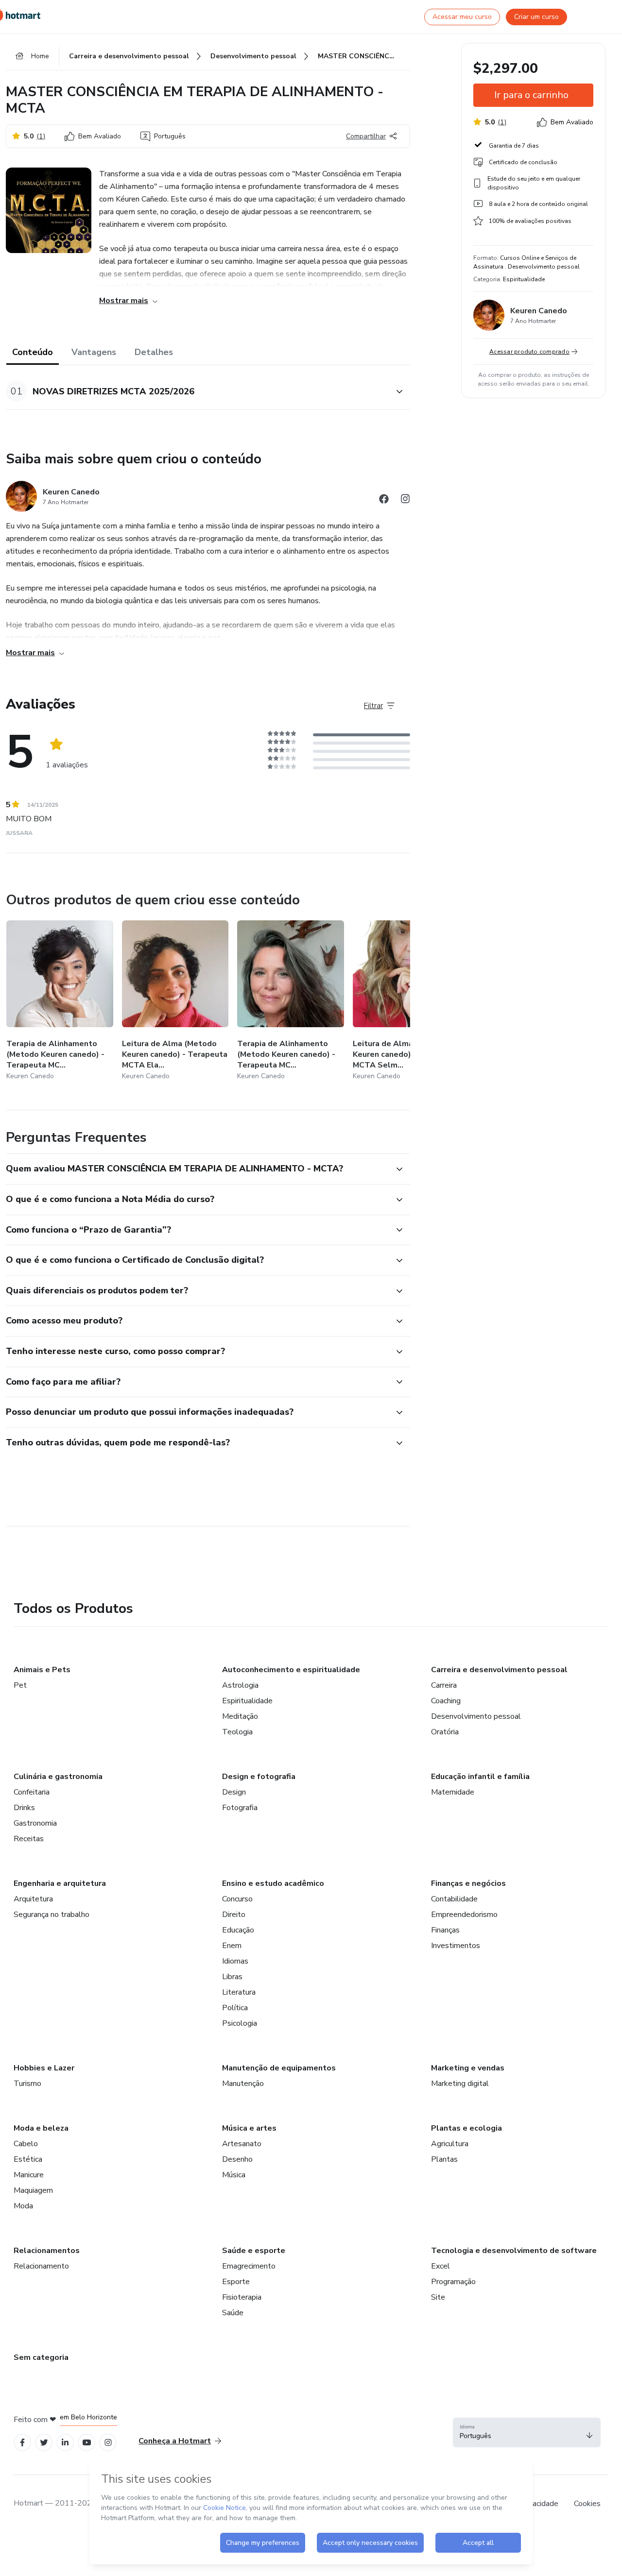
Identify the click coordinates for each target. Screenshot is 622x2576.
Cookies (587, 2504)
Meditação (240, 1716)
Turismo (27, 2084)
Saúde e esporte (254, 2251)
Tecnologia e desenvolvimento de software (514, 2251)
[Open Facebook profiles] (22, 2443)
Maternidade (453, 1792)
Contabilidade (454, 1899)
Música (234, 2175)
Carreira (444, 1685)
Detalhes (154, 352)
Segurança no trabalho (52, 1915)
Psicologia (240, 2023)
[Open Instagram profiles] (108, 2443)
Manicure (29, 2175)
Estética (28, 2159)
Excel (441, 2266)
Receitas (29, 1839)
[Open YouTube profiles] (87, 2443)
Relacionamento (41, 2266)
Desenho (237, 2159)
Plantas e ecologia (466, 2128)
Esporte (236, 2282)
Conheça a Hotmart (175, 2441)
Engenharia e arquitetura (60, 1883)
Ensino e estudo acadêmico (273, 1883)
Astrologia (240, 1685)
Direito (234, 1915)
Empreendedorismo (464, 1915)
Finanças (445, 1930)
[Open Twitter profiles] (44, 2443)
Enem (232, 1946)
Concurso (237, 1899)
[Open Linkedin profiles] (65, 2443)
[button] (197, 391)
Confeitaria (32, 1792)
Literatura (239, 1992)
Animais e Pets (42, 1670)
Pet (20, 1685)
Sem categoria (41, 2357)
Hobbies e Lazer (44, 2068)
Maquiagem (33, 2190)
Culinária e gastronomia (58, 1777)
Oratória (445, 1732)
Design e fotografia (259, 1777)
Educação (238, 1930)
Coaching (446, 1701)
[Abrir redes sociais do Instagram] (405, 500)
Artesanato (242, 2144)
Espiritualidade (247, 1701)
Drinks (24, 1808)
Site (438, 2297)
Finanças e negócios (468, 1883)
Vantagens (94, 352)
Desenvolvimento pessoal (476, 1716)
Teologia (237, 1732)
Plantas (444, 2159)
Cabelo (26, 2144)
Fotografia (240, 1808)
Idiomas (235, 1961)
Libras (232, 1977)
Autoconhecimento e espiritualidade (291, 1670)
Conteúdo (33, 352)
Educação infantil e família (480, 1777)
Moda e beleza (41, 2128)
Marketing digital (460, 2084)
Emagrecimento (249, 2266)
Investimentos (456, 1946)
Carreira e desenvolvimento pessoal (499, 1670)
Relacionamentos (47, 2251)
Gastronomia (35, 1823)
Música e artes (249, 2128)
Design (234, 1792)
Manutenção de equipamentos (279, 2068)
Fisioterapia (242, 2297)
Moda (23, 2206)
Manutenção (243, 2084)
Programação (453, 2282)
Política (235, 2008)
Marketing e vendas (468, 2068)
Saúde (233, 2313)
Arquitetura (33, 1899)
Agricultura (450, 2144)
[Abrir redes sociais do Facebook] (384, 500)
